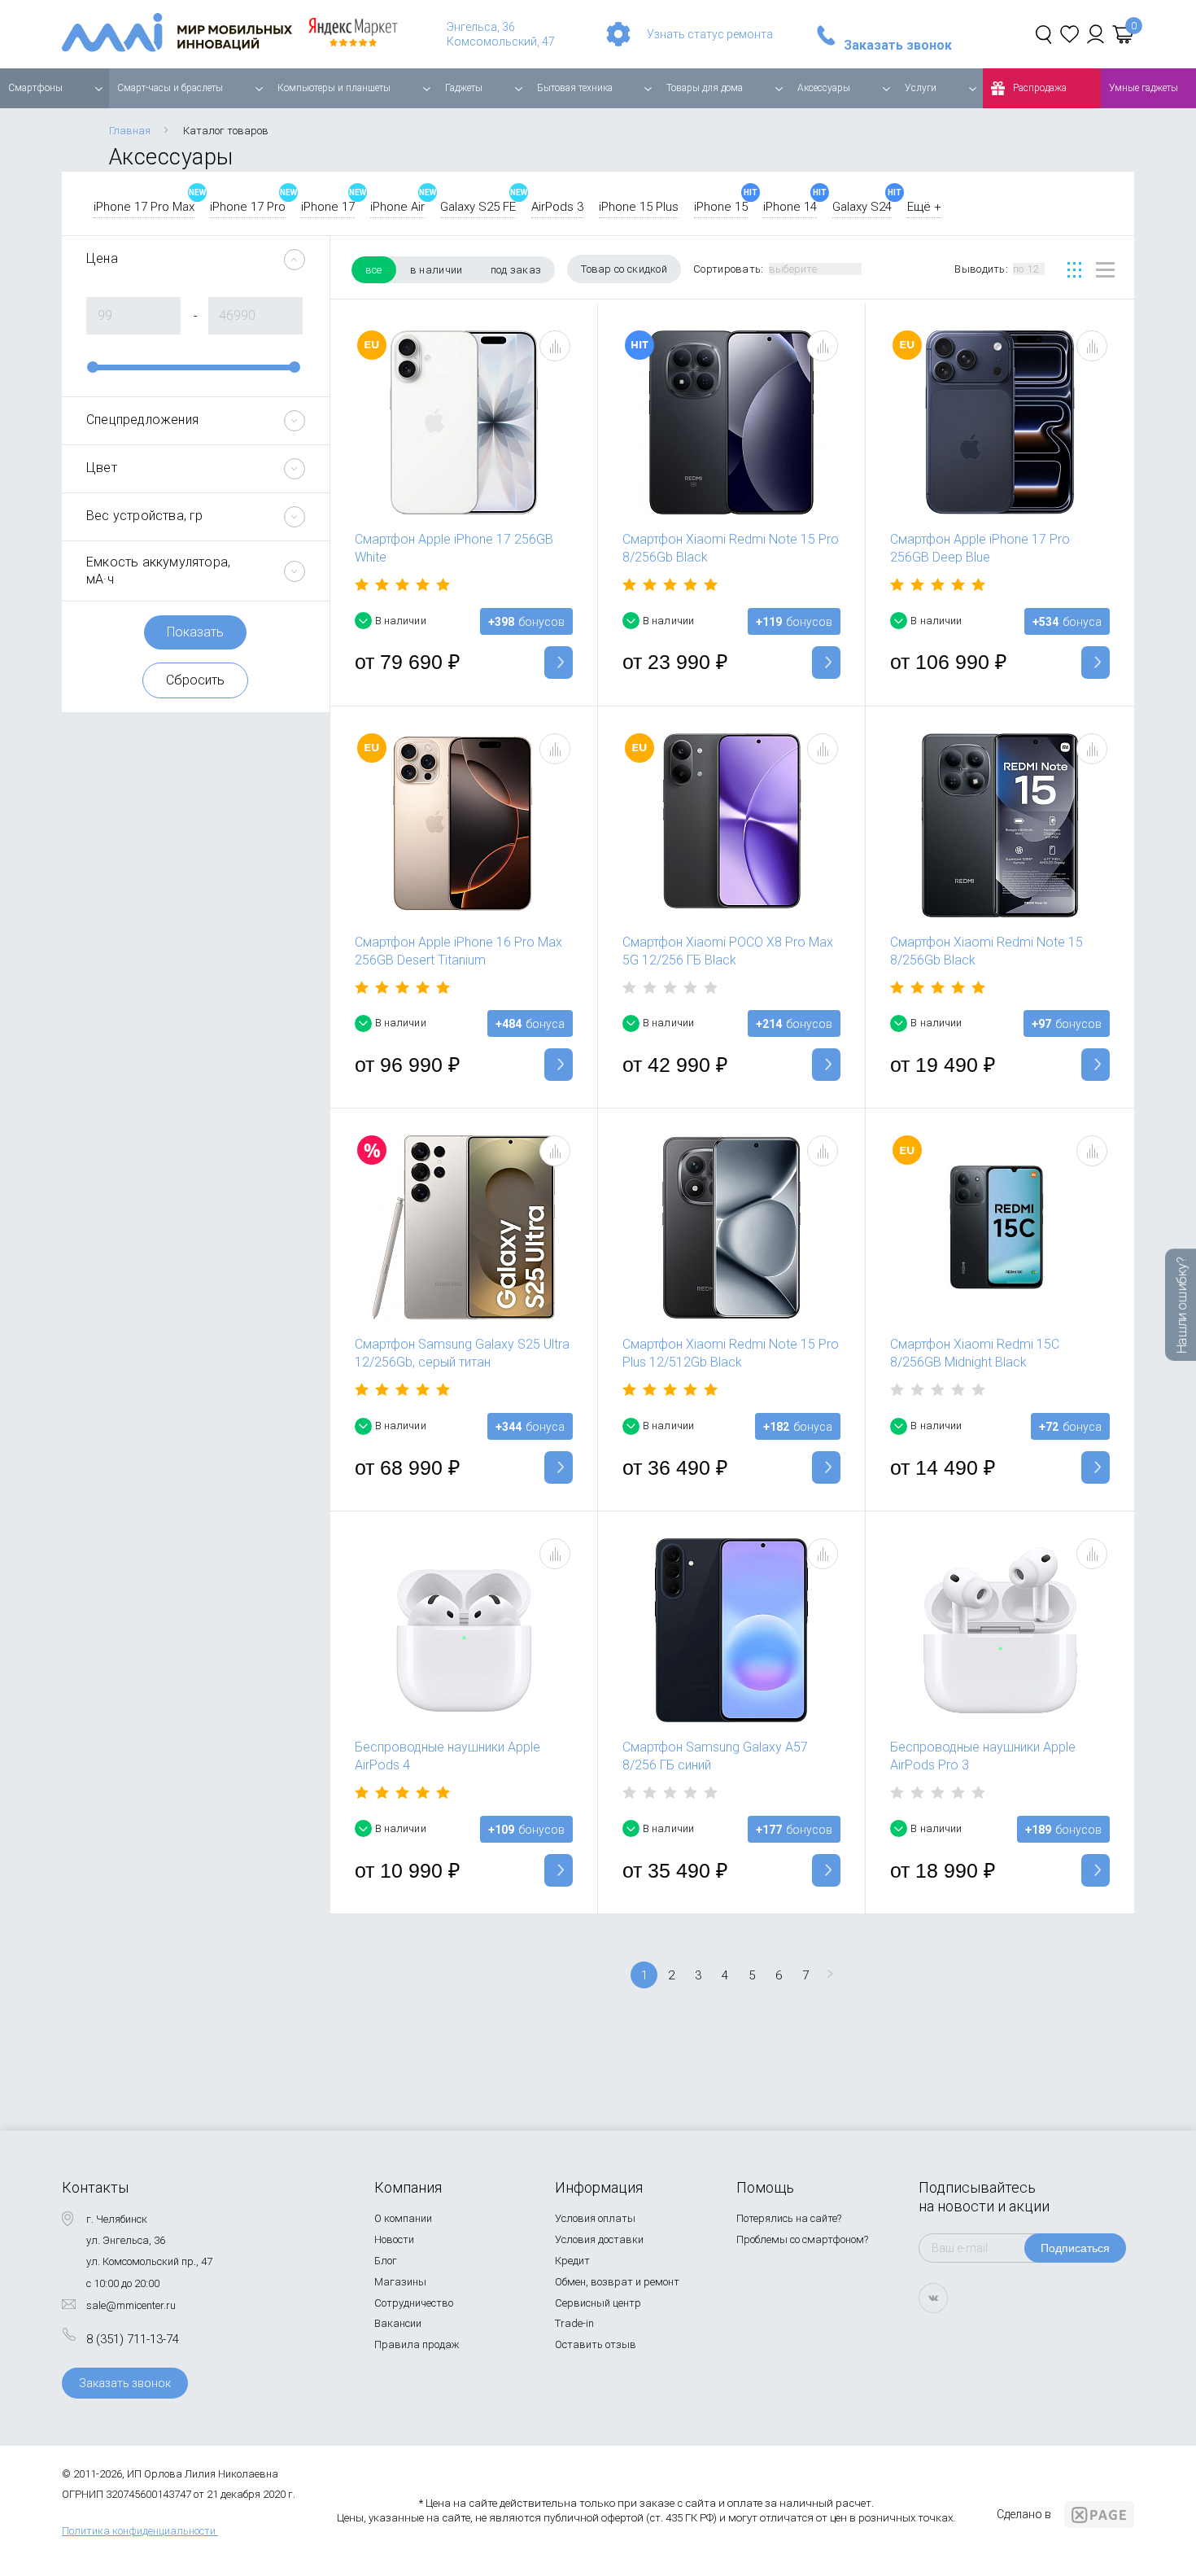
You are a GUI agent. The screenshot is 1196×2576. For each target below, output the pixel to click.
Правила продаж (417, 2344)
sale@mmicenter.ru (131, 2305)
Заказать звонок (898, 46)
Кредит (572, 2261)
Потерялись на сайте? (789, 2218)
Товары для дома (705, 88)
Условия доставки (599, 2239)
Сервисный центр (598, 2303)
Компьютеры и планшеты (334, 88)
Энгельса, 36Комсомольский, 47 (501, 34)
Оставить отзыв (596, 2344)
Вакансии (398, 2323)
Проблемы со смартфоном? (802, 2239)
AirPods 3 (557, 207)
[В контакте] (933, 2298)
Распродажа (1040, 88)
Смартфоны (35, 88)
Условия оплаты (595, 2218)
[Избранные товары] (1069, 34)
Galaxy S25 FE (478, 207)
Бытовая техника (575, 88)
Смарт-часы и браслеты (170, 88)
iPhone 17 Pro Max (144, 207)
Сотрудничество (414, 2303)
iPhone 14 (790, 207)
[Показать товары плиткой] (1074, 270)
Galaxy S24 (862, 207)
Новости (394, 2239)
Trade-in (574, 2323)
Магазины (400, 2282)
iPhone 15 (721, 207)
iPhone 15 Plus (639, 207)
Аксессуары (824, 88)
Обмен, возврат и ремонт (617, 2282)
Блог (386, 2261)
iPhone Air (397, 207)
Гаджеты (464, 88)
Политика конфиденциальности (139, 2531)
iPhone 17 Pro (248, 207)
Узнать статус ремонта (710, 34)
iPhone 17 (328, 207)
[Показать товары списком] (1105, 270)
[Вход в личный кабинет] (1096, 34)
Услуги (921, 88)
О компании (403, 2218)
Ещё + (924, 207)
